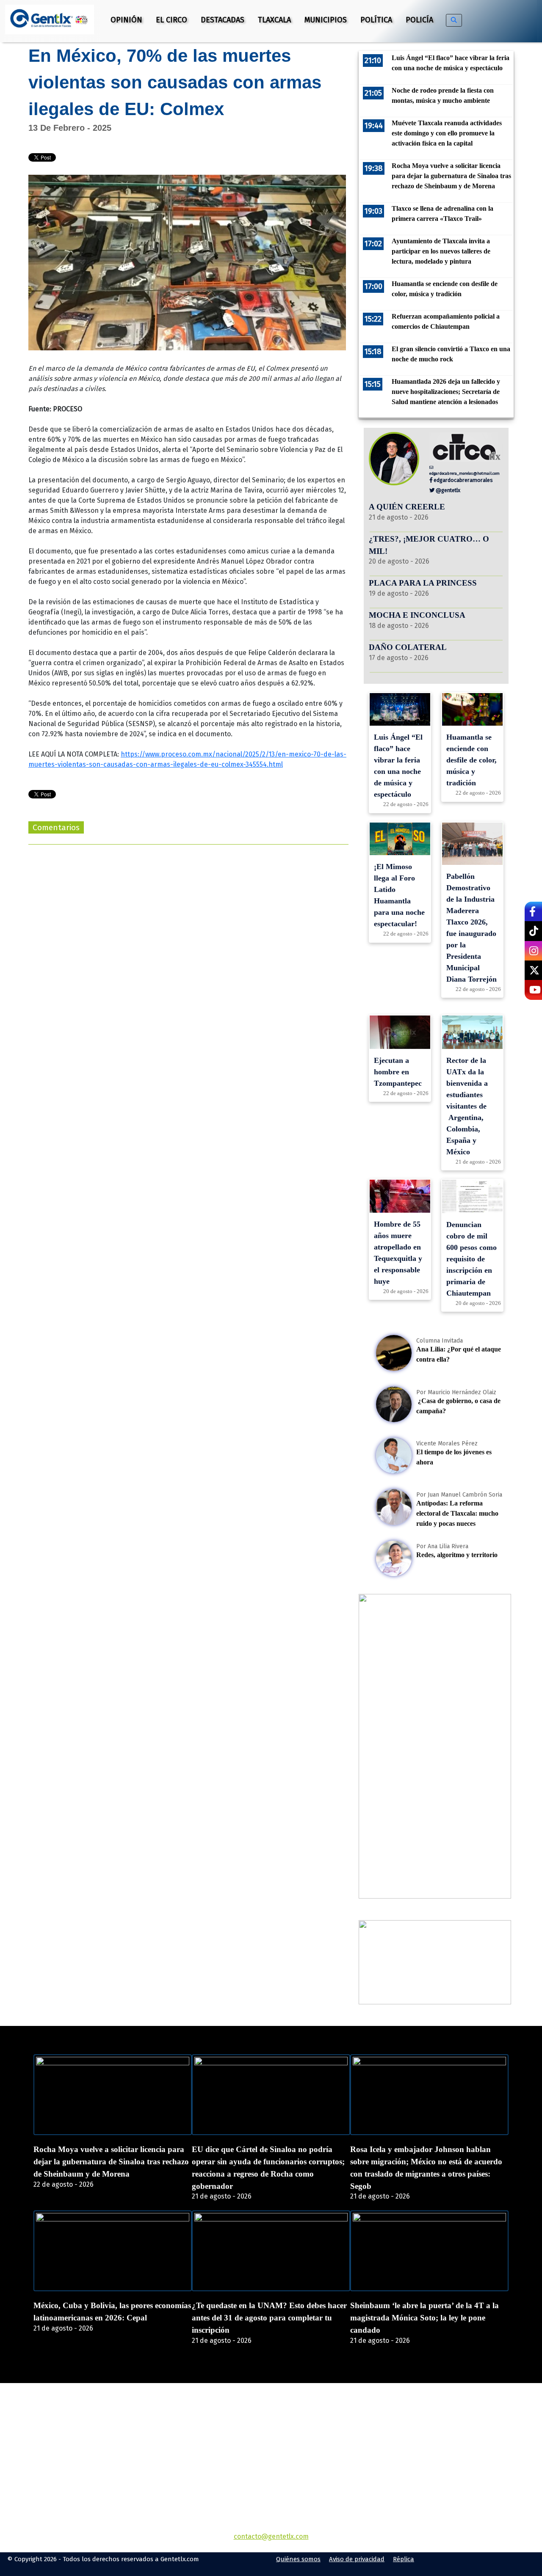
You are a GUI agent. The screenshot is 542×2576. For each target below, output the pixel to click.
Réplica (404, 2559)
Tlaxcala (274, 20)
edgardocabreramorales (463, 480)
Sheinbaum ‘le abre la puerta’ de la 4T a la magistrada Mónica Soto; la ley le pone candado (424, 2318)
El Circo (171, 20)
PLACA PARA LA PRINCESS (423, 583)
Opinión (126, 20)
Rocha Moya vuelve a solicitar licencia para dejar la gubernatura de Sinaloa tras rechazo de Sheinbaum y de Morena (111, 2162)
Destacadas (223, 20)
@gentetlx (447, 490)
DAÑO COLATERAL (408, 647)
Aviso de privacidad (357, 2559)
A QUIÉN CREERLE (407, 507)
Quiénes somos (298, 2559)
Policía (419, 20)
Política (376, 20)
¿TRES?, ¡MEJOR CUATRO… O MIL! (429, 545)
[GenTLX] (271, 2432)
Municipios (326, 20)
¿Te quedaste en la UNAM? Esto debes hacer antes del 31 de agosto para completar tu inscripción (269, 2318)
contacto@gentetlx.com (271, 2536)
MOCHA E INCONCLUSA (417, 615)
